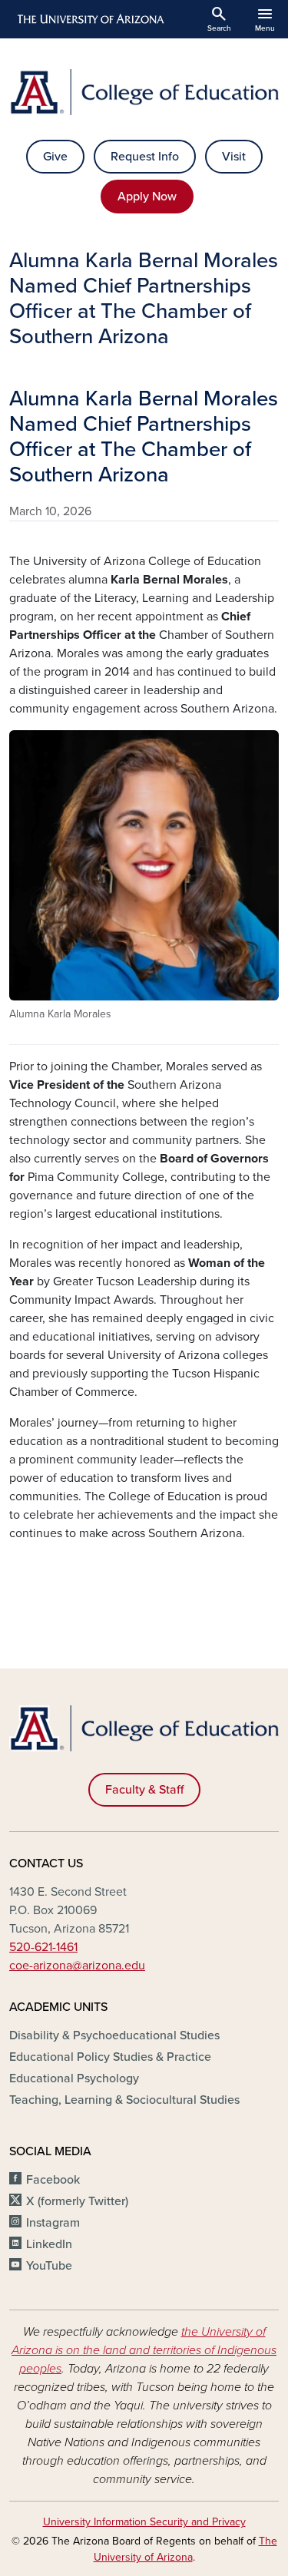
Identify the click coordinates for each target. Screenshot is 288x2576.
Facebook (53, 2180)
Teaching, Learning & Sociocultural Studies (124, 2100)
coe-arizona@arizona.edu (77, 1966)
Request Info (145, 157)
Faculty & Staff (144, 1790)
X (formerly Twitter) (77, 2201)
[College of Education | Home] (144, 92)
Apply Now (147, 197)
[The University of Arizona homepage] (89, 19)
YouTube (49, 2266)
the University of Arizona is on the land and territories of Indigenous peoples (144, 2350)
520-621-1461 (43, 1947)
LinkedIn (49, 2244)
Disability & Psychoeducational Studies (114, 2035)
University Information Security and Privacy (144, 2522)
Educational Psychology (74, 2078)
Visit (234, 157)
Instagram (53, 2223)
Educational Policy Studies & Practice (110, 2057)
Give (55, 157)
